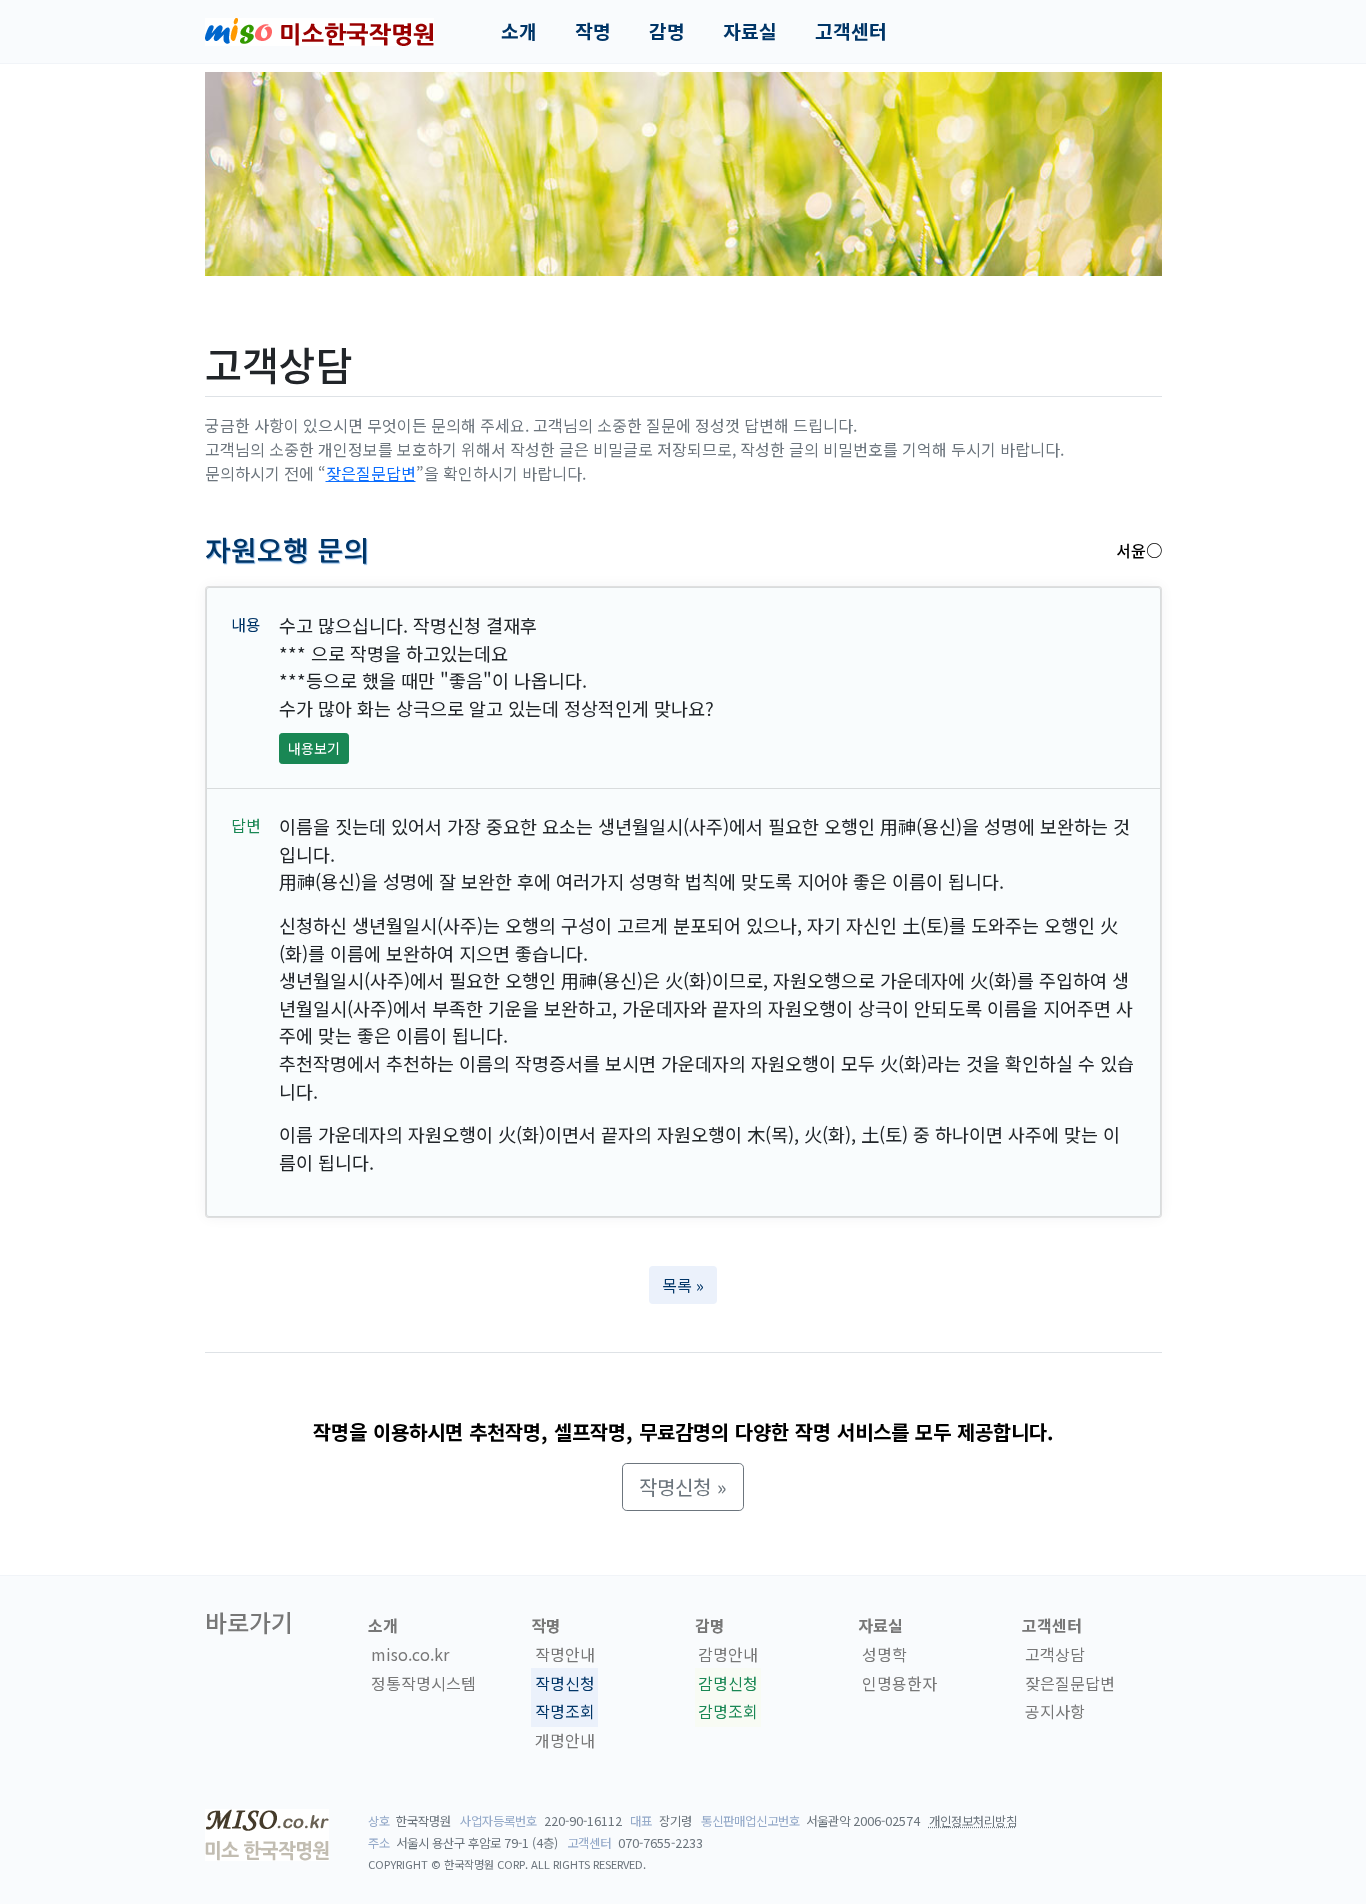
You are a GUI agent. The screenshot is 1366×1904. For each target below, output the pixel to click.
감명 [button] (667, 31)
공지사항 (1055, 1712)
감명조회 (728, 1712)
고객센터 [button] (851, 31)
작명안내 (565, 1654)
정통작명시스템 (423, 1683)
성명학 (884, 1654)
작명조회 (565, 1712)
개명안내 (565, 1740)
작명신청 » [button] (683, 1486)
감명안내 (728, 1654)
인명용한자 (899, 1683)
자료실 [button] (750, 31)
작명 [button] (593, 31)
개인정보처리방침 (973, 1821)
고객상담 (1055, 1654)
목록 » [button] (683, 1285)
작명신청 (565, 1683)
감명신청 (728, 1683)
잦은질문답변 (371, 473)
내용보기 (314, 748)
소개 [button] (519, 31)
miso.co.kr (410, 1654)
